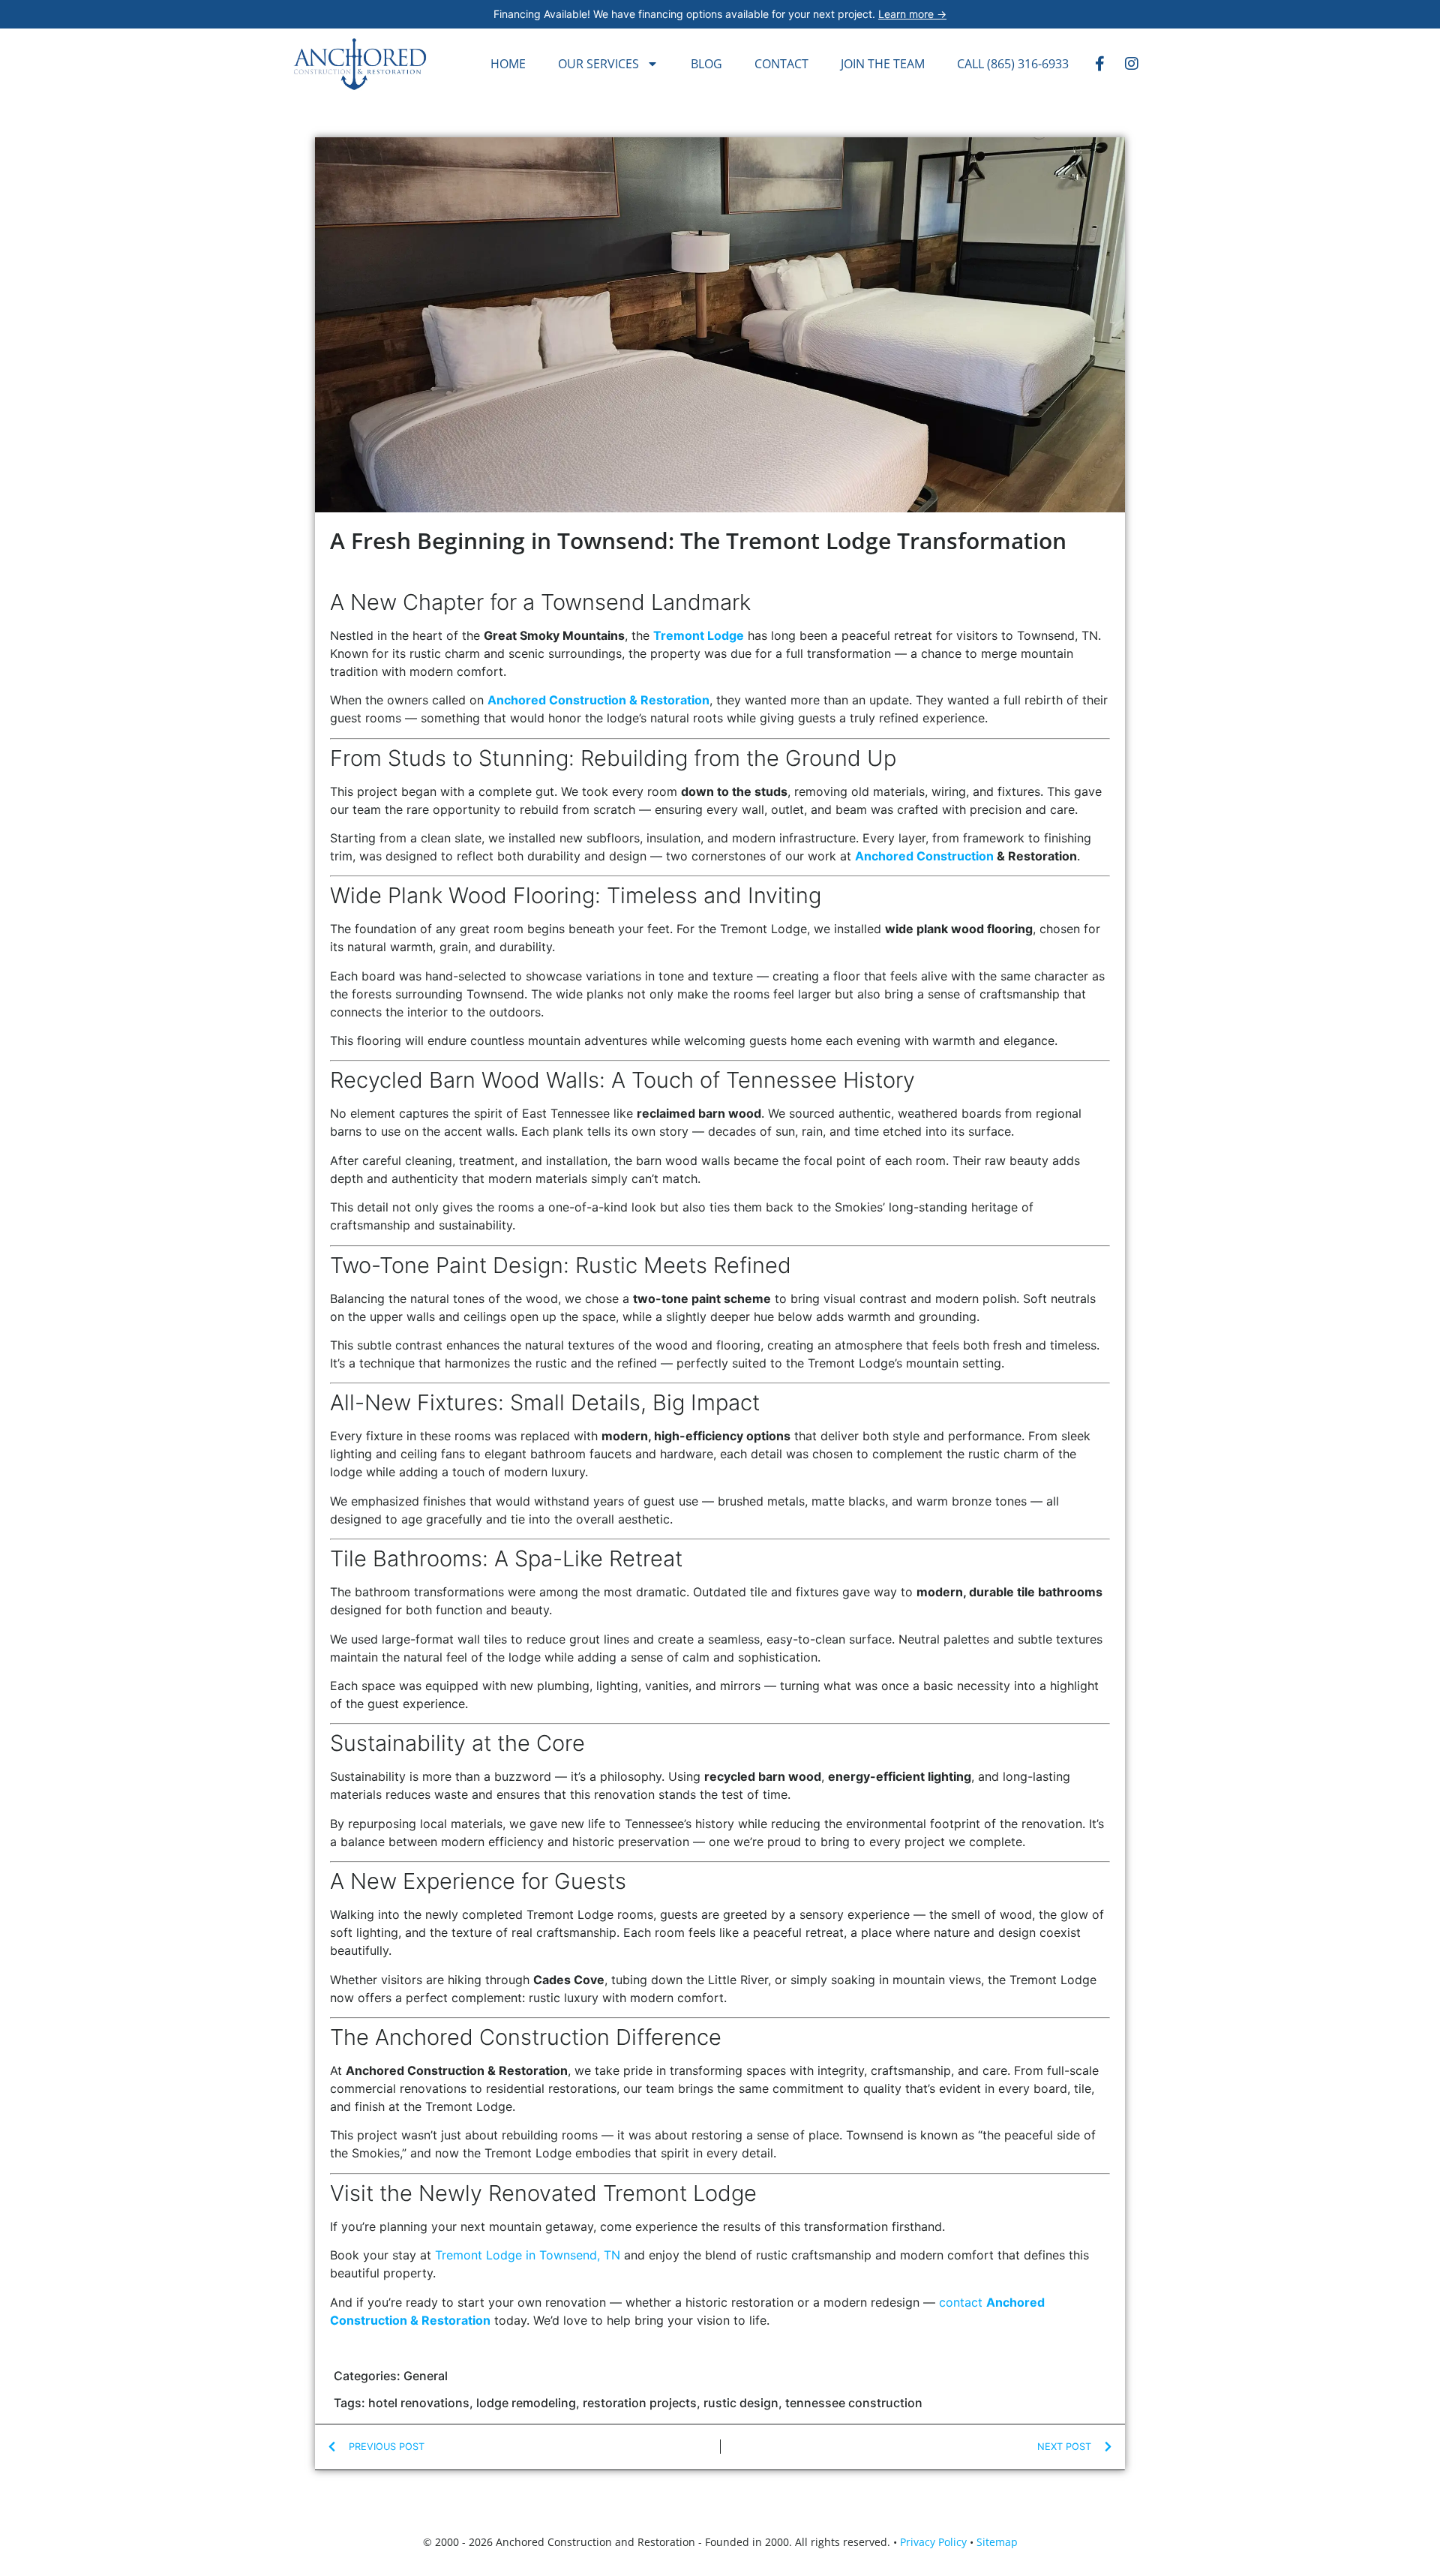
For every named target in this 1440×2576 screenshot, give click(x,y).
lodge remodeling (526, 2403)
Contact (781, 64)
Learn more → (912, 14)
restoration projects (640, 2403)
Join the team (883, 64)
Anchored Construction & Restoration (598, 700)
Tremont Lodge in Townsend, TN (528, 2255)
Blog (706, 64)
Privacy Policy (933, 2542)
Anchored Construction (924, 856)
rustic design (741, 2403)
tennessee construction (854, 2403)
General (426, 2376)
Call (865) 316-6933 (1013, 64)
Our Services (598, 64)
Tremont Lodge (699, 635)
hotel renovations (419, 2403)
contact (961, 2302)
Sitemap (997, 2542)
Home (508, 64)
